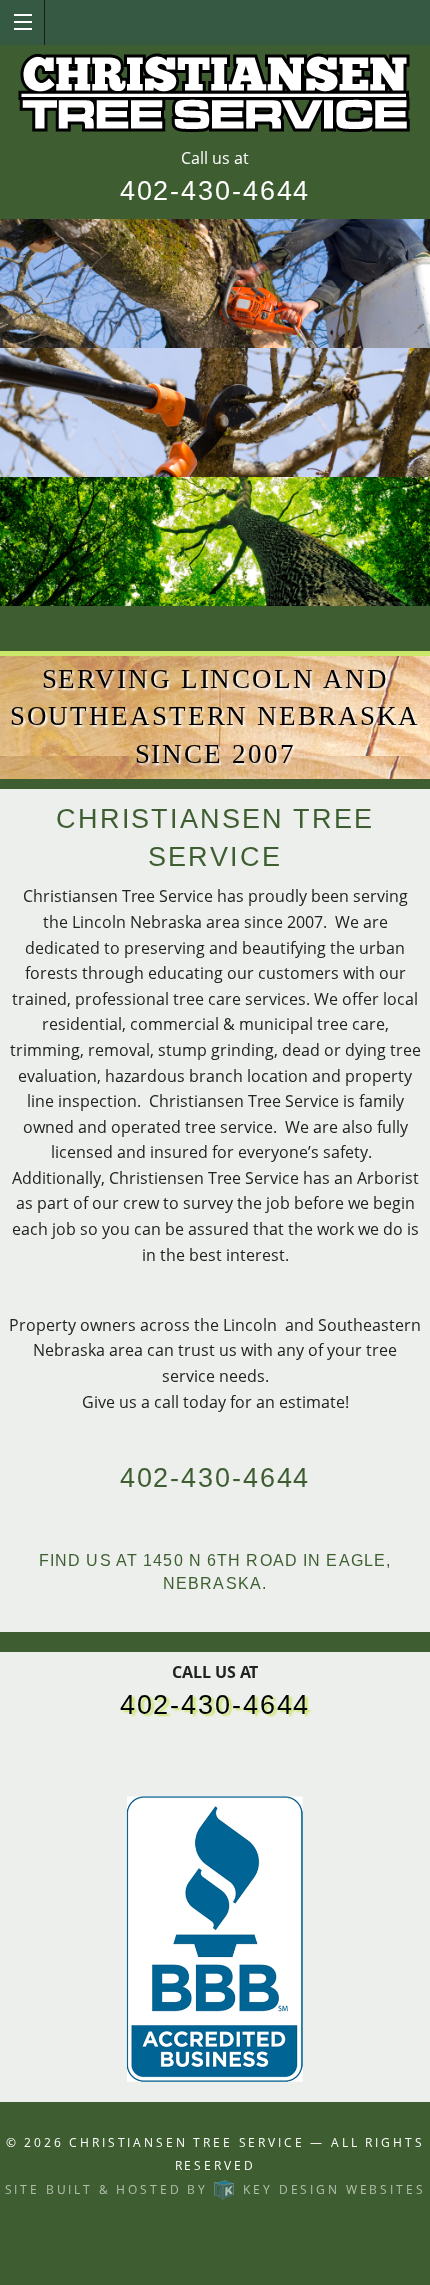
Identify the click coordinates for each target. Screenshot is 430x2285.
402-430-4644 (215, 191)
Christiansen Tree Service (186, 2142)
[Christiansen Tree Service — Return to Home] (215, 95)
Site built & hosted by (215, 2189)
